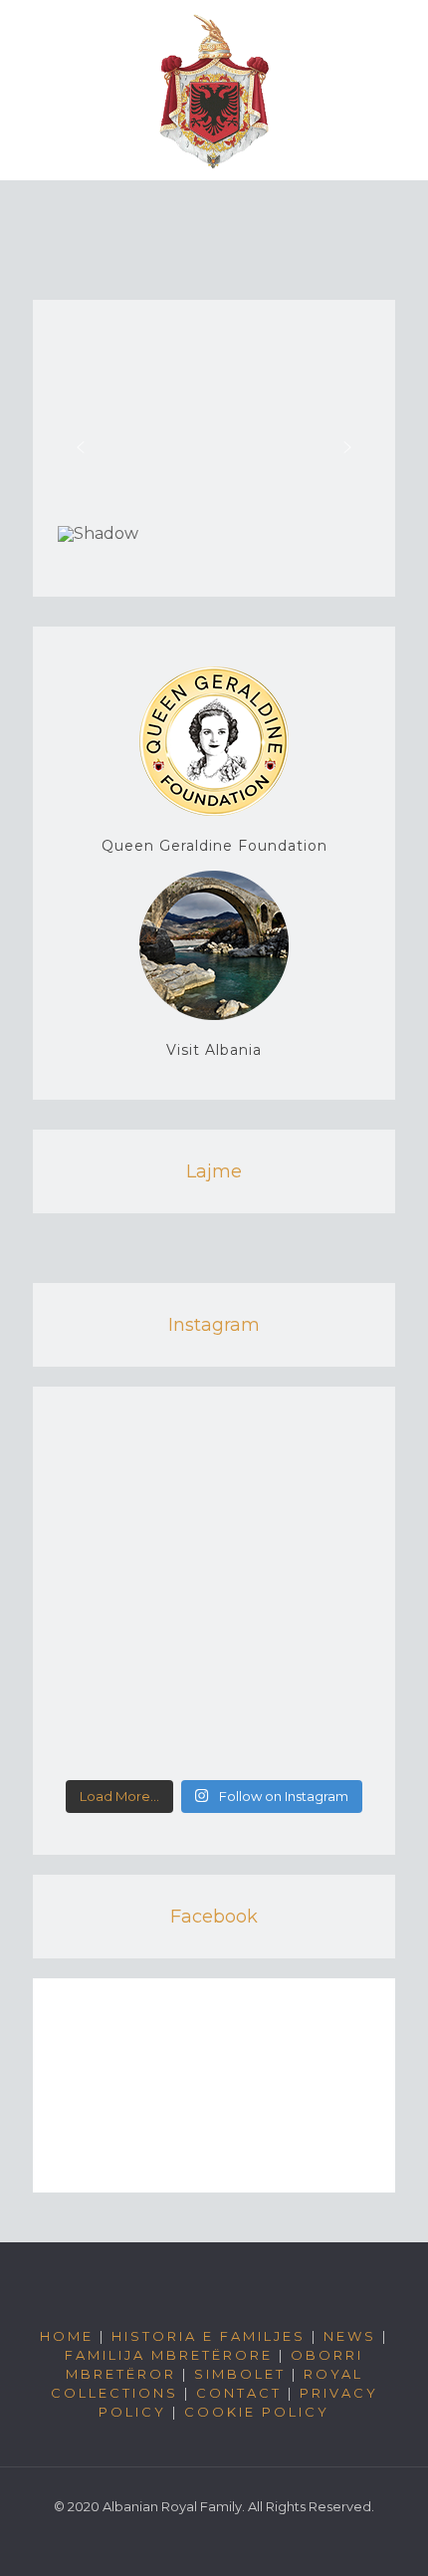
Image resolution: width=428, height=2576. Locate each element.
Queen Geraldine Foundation (214, 846)
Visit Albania (214, 1050)
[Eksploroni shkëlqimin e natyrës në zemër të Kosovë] (214, 1526)
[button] (81, 447)
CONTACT (239, 2393)
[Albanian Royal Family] (214, 90)
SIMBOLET (240, 2374)
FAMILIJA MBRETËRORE (169, 2355)
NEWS (350, 2336)
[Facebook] (214, 2546)
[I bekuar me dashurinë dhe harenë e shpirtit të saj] (214, 1449)
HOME (67, 2336)
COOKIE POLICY (257, 2412)
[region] (214, 456)
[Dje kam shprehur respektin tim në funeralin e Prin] (214, 1659)
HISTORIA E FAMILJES (209, 2336)
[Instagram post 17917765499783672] (214, 1754)
